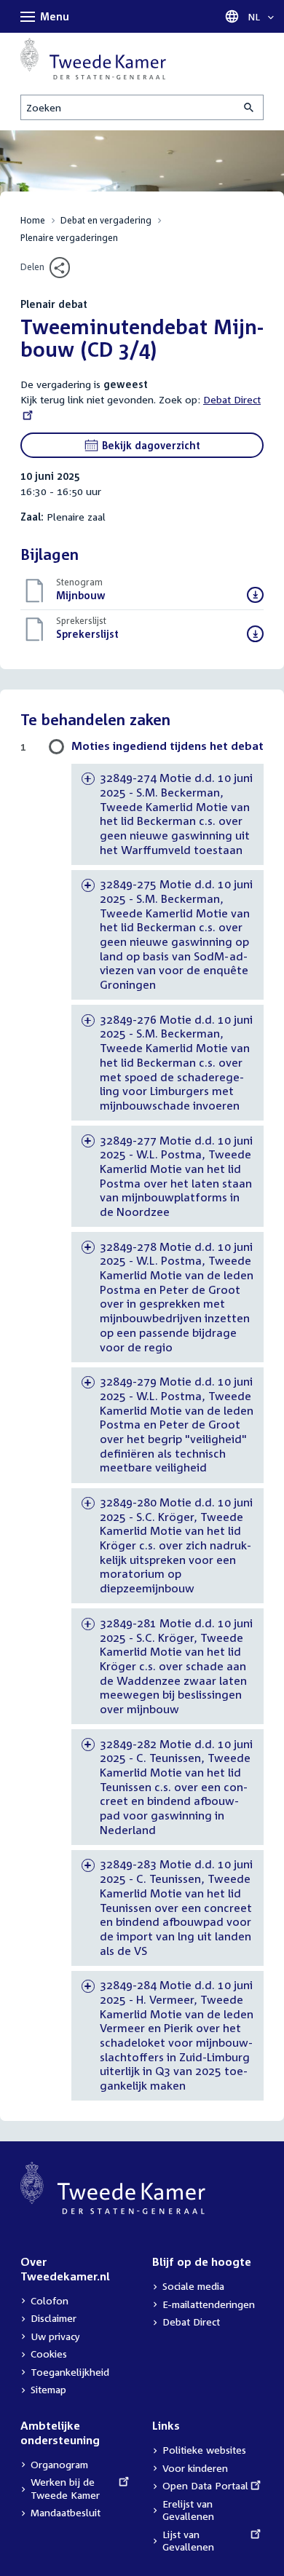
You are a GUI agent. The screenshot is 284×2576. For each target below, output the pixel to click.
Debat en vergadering (106, 220)
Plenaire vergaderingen (69, 238)
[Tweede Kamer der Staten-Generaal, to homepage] (93, 59)
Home (33, 220)
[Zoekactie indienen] (250, 107)
